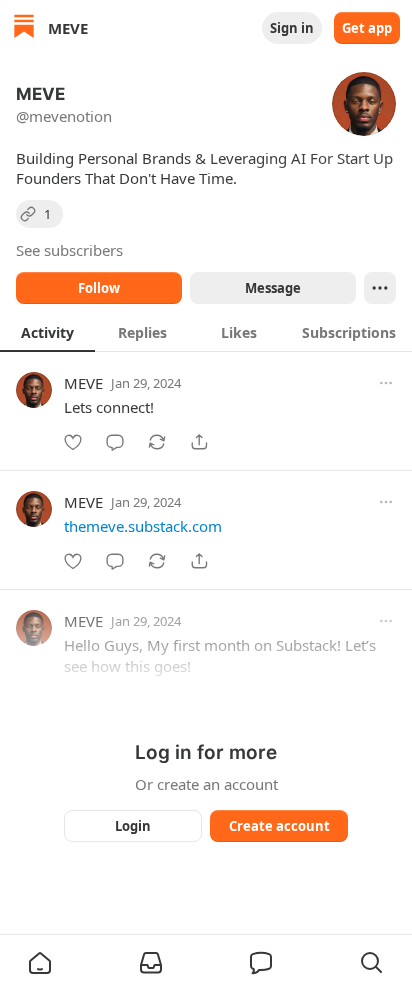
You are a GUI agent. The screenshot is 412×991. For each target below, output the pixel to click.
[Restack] (157, 442)
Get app (367, 28)
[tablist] (206, 332)
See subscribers (69, 250)
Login (133, 826)
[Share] (199, 442)
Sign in (292, 28)
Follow (99, 288)
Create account (279, 826)
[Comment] (115, 442)
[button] (40, 963)
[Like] (73, 442)
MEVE (83, 383)
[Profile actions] (380, 288)
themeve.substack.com (143, 526)
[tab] (47, 332)
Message (273, 288)
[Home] (24, 28)
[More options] (386, 383)
